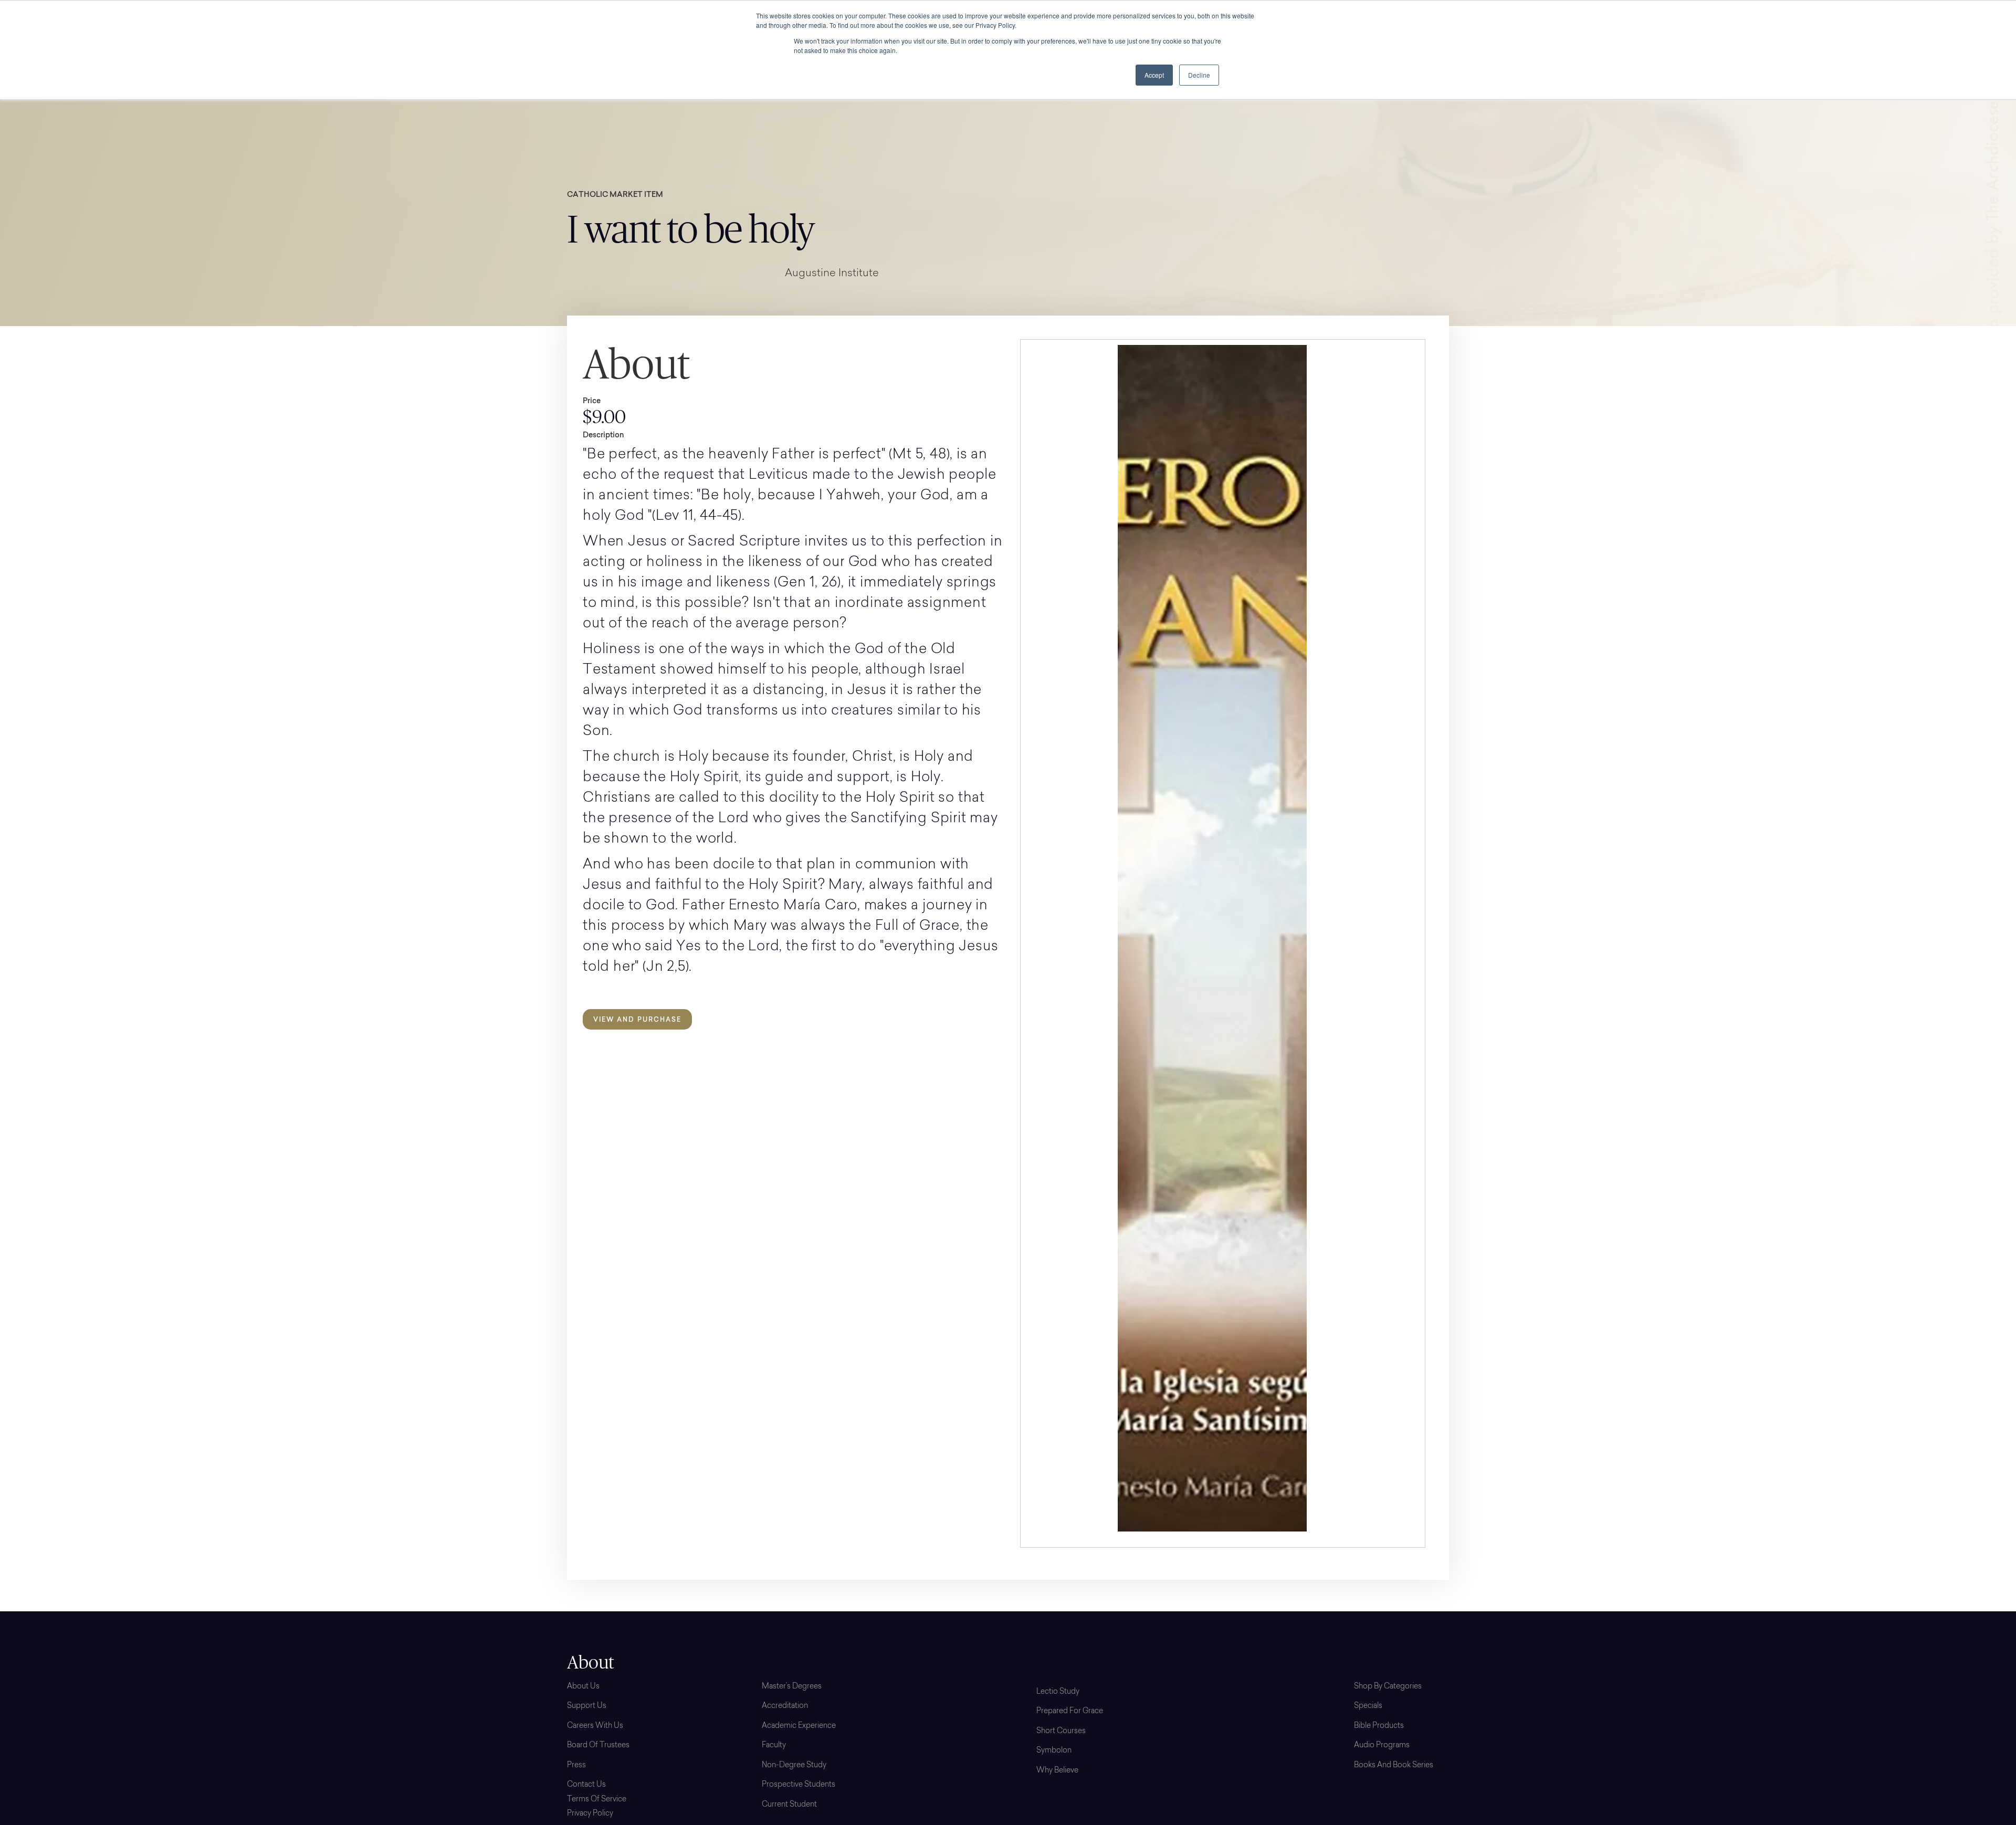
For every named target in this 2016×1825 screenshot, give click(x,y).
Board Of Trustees (598, 1746)
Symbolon (1054, 1751)
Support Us (587, 1706)
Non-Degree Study (794, 1766)
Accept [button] (1154, 75)
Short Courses (1061, 1732)
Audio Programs (1382, 1746)
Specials (1368, 1706)
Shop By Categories (1388, 1687)
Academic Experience (799, 1726)
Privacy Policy (590, 1814)
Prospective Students (799, 1785)
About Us (583, 1687)
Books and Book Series (1394, 1766)
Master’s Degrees (792, 1687)
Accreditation (785, 1706)
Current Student (789, 1805)
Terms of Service (597, 1800)
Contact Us (586, 1785)
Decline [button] (1199, 75)
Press (576, 1766)
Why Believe (1057, 1771)
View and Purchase (637, 1019)
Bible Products (1379, 1726)
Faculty (774, 1746)
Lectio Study (1058, 1692)
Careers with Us (595, 1726)
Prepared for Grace (1070, 1712)
